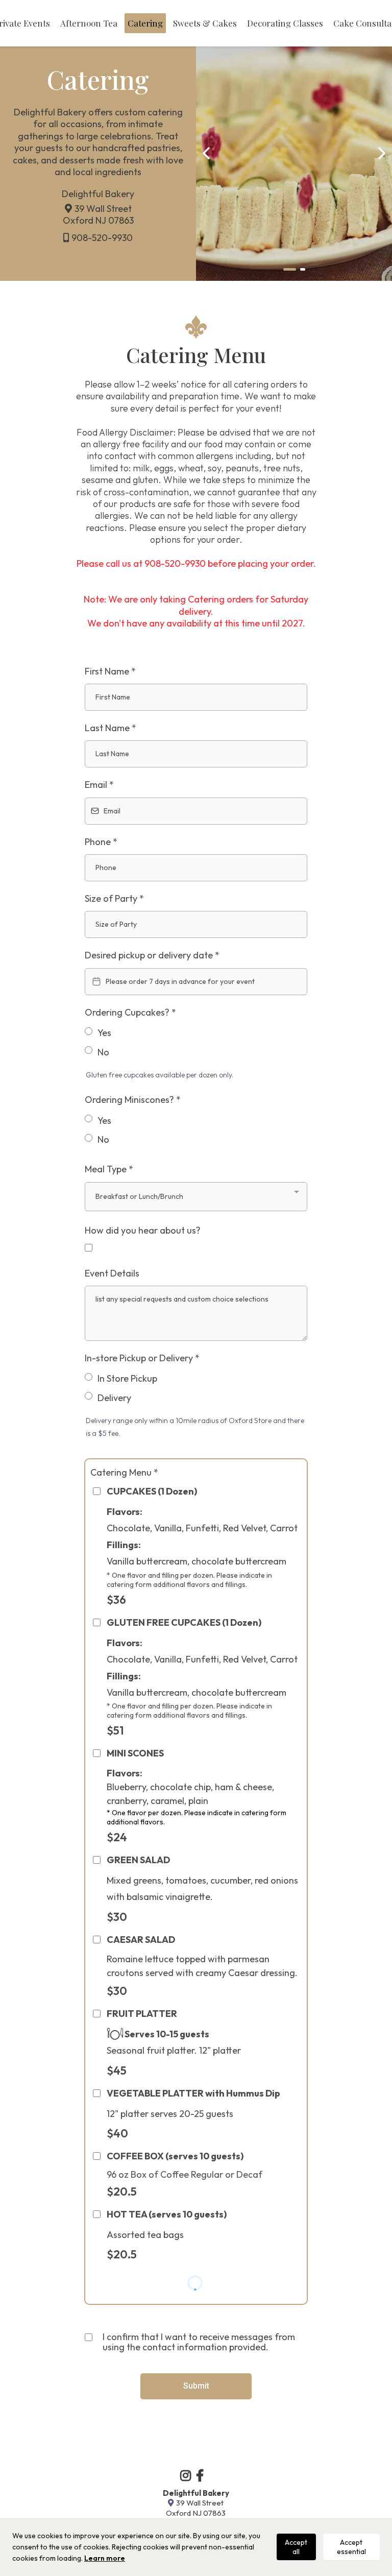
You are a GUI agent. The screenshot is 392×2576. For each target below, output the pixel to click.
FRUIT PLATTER (142, 2014)
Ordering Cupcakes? (130, 1012)
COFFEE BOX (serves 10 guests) (175, 2156)
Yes (104, 1033)
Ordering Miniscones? (133, 1100)
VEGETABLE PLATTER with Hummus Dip (193, 2093)
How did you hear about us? (143, 1230)
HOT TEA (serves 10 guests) (167, 2214)
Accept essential (351, 2547)
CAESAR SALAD (141, 1940)
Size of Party (114, 898)
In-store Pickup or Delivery (142, 1358)
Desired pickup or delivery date (152, 955)
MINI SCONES (135, 1753)
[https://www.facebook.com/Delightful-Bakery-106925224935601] (202, 2475)
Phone (101, 842)
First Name (110, 671)
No (103, 1052)
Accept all (296, 2547)
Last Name (111, 728)
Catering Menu (124, 1472)
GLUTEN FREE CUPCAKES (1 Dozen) (184, 1622)
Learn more (105, 2558)
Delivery (114, 1398)
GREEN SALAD (138, 1860)
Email (99, 785)
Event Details (112, 1273)
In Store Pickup (127, 1378)
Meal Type (109, 1169)
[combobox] (196, 1197)
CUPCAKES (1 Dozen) (152, 1491)
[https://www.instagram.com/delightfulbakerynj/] (188, 2475)
